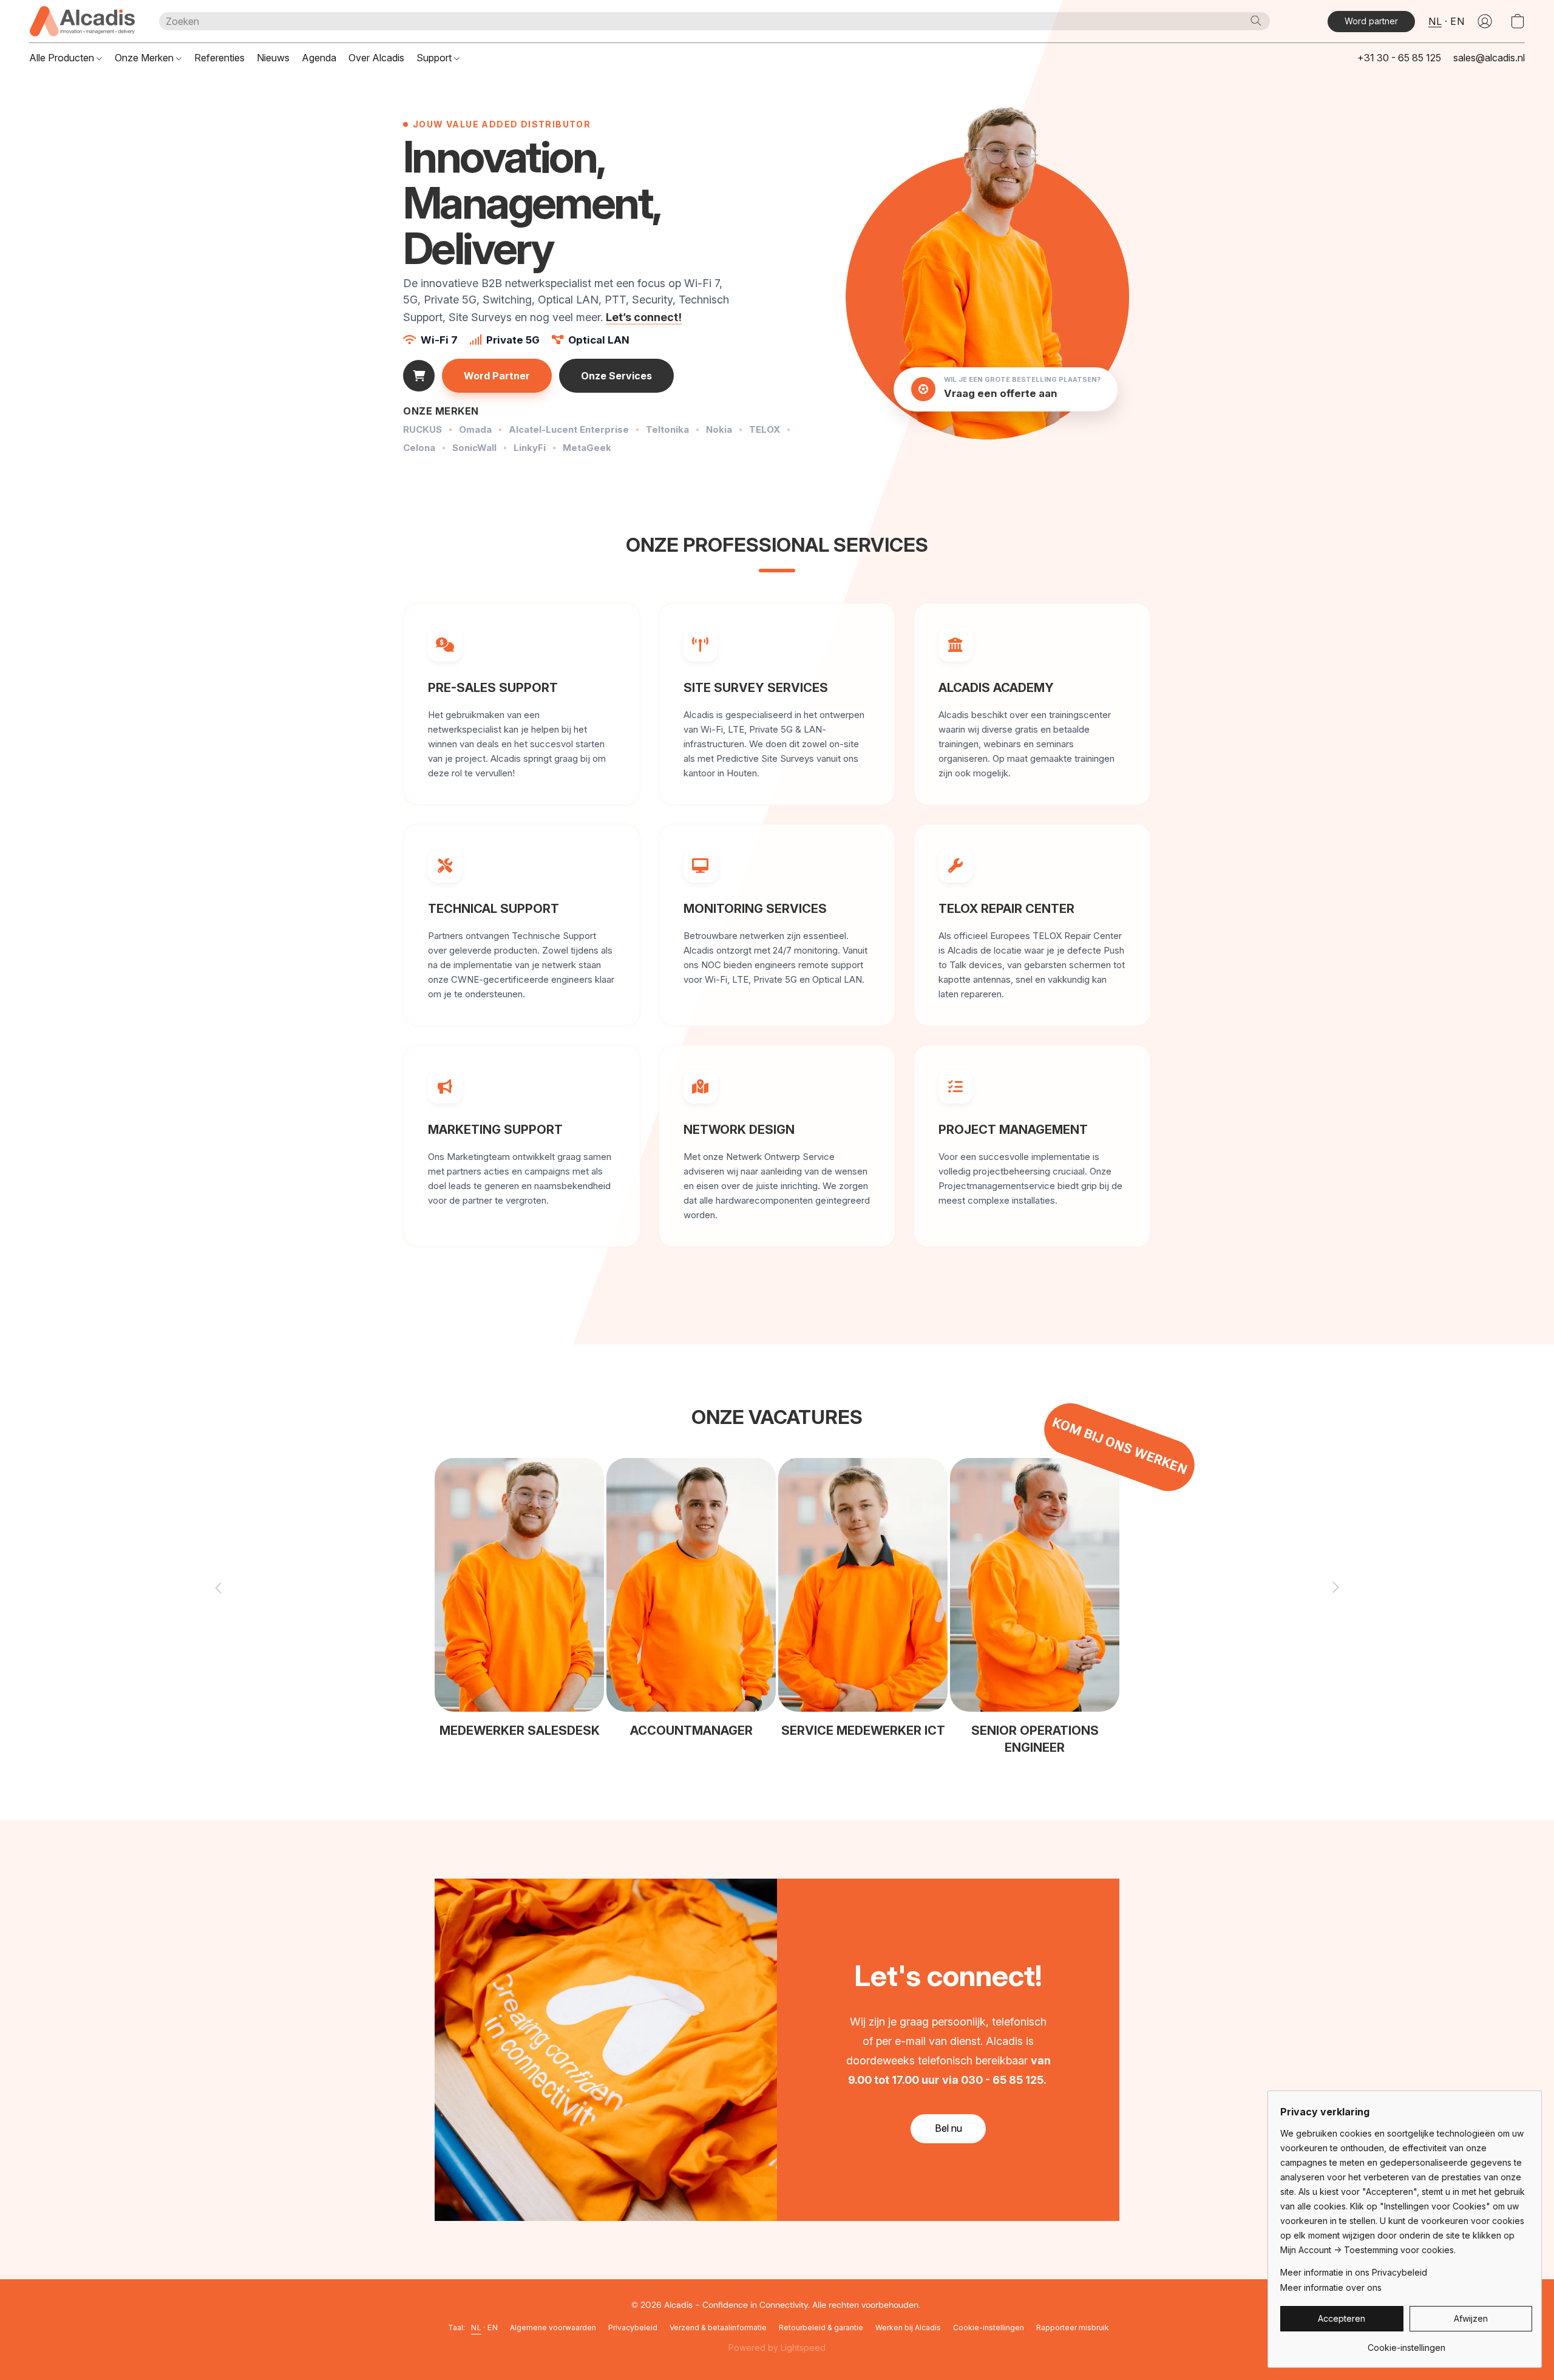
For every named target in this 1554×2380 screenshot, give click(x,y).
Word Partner (497, 376)
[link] (1406, 2343)
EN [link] (493, 2327)
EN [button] (1457, 21)
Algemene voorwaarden (553, 2327)
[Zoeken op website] (1256, 21)
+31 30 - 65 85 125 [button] (1399, 58)
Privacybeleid (633, 2327)
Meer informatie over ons (1331, 2287)
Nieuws (273, 58)
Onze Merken (145, 58)
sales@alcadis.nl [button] (1489, 58)
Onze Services (616, 376)
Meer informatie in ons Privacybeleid (1354, 2272)
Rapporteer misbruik (1073, 2327)
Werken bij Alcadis (908, 2327)
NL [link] (476, 2327)
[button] (82, 21)
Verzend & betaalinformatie (718, 2327)
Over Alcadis (376, 58)
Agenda (319, 58)
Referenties (219, 58)
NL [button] (1435, 21)
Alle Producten (63, 58)
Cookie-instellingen (989, 2327)
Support (435, 58)
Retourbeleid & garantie (821, 2327)
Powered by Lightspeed (777, 2348)
